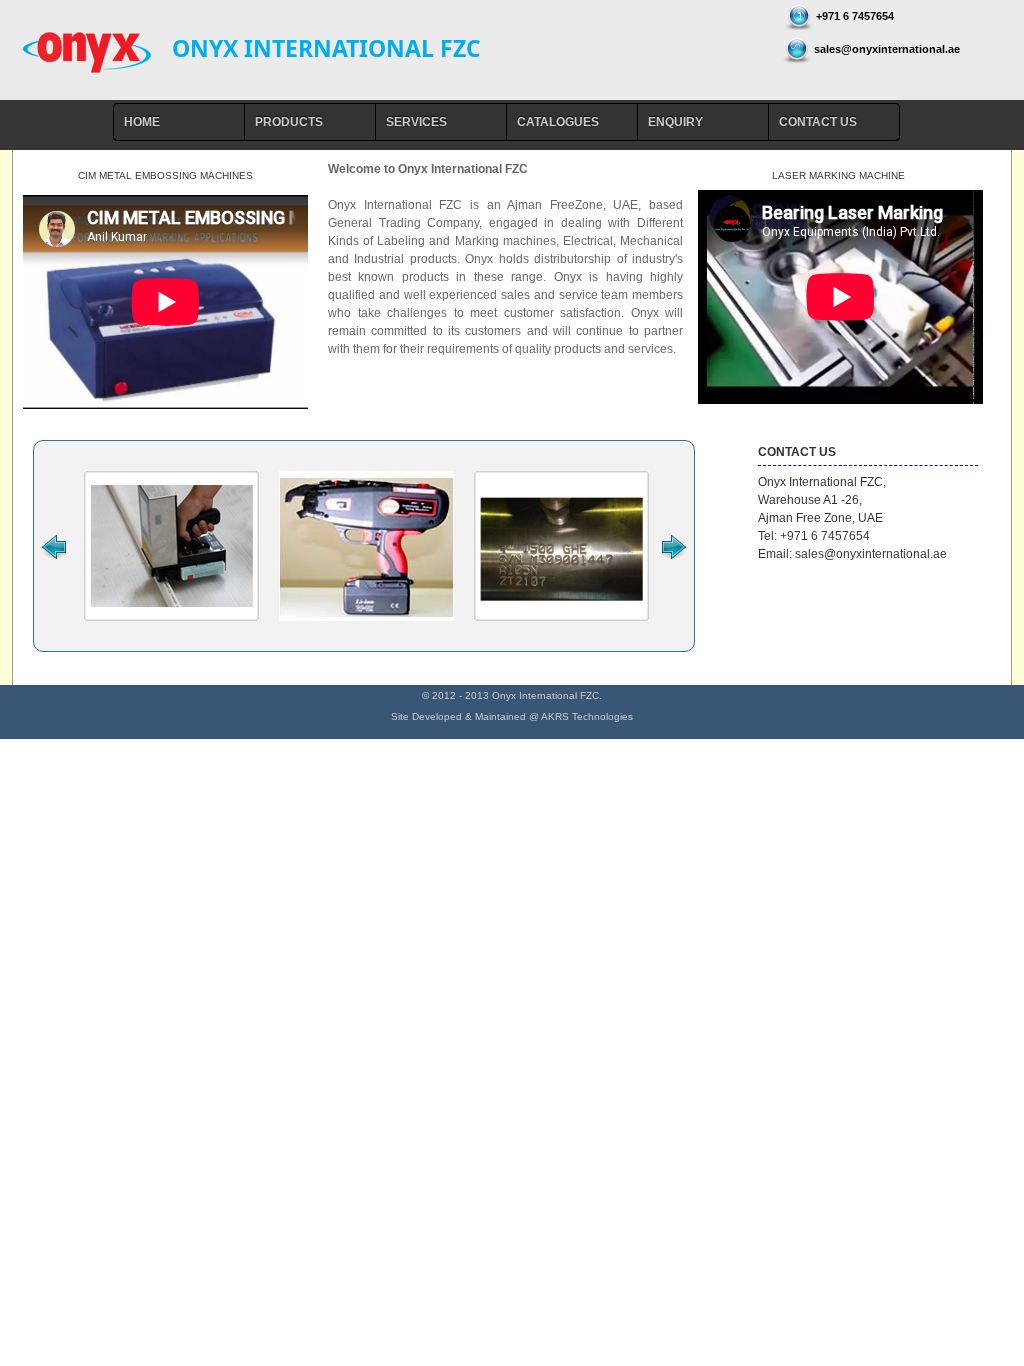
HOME (142, 122)
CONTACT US (818, 122)
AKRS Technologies (587, 716)
